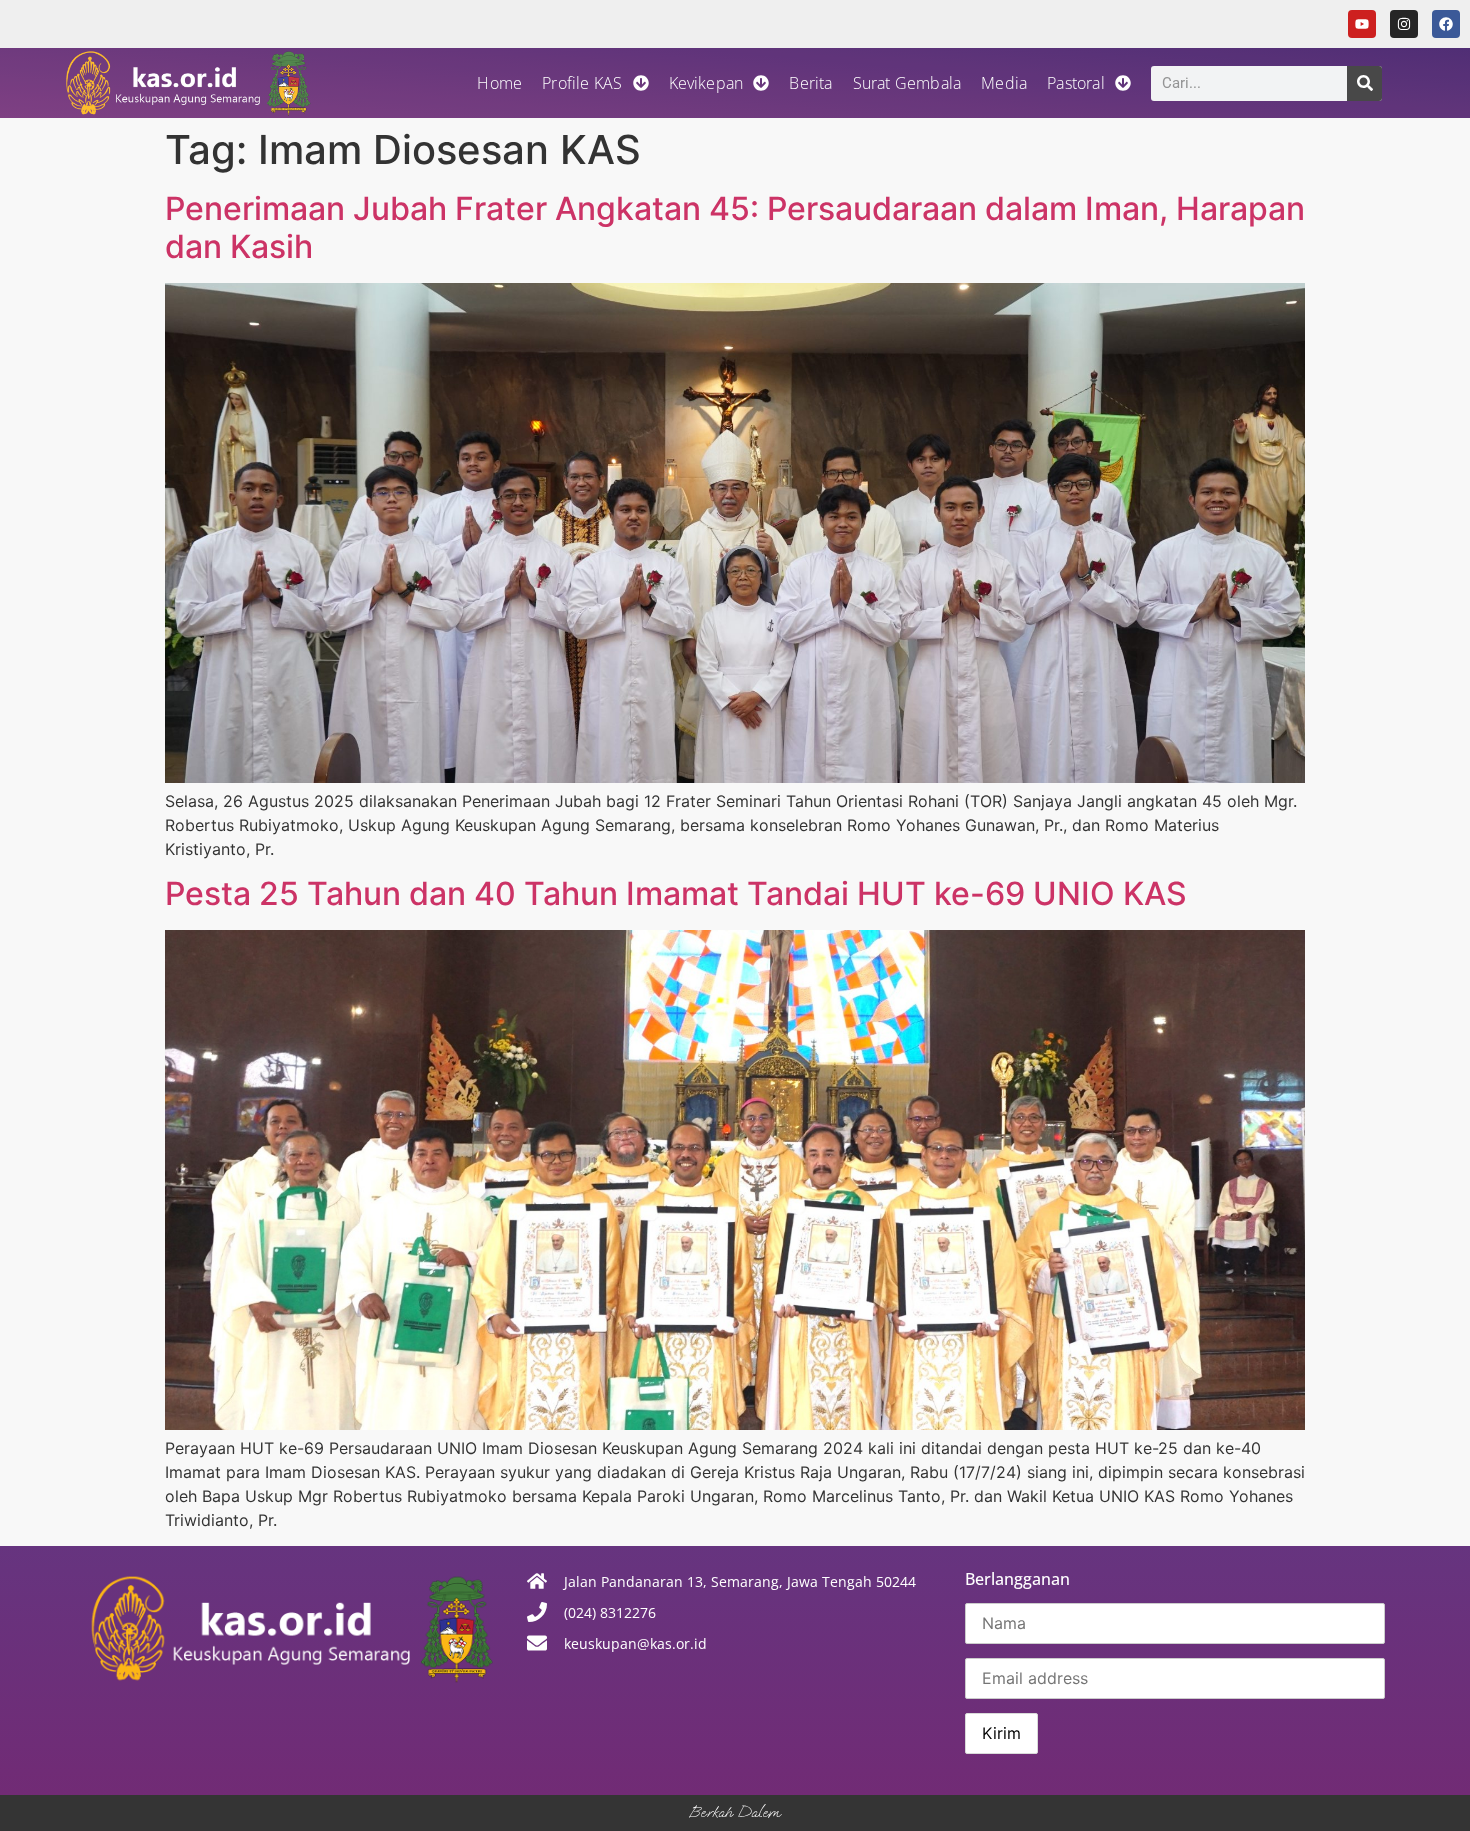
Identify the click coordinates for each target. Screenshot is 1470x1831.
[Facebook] (1446, 24)
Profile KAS (582, 83)
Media (1004, 83)
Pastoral (1076, 83)
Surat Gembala (907, 83)
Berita (810, 83)
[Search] (1364, 83)
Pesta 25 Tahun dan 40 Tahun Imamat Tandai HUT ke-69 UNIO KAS (676, 893)
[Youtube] (1362, 24)
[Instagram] (1404, 24)
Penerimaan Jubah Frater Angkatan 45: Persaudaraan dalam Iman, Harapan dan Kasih (735, 227)
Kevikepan (706, 83)
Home (499, 83)
